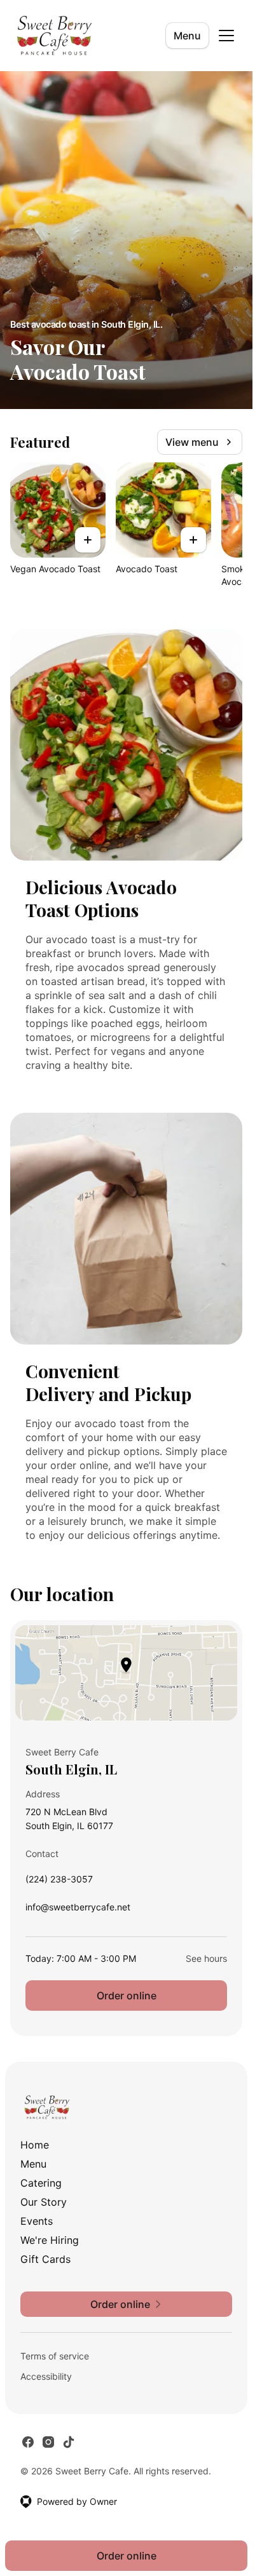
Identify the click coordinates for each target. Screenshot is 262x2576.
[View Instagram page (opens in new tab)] (48, 2442)
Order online (127, 1996)
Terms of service (55, 2356)
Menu (187, 36)
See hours (206, 1958)
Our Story (44, 2202)
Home (35, 2145)
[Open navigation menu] (226, 36)
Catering (41, 2183)
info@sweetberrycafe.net (78, 1910)
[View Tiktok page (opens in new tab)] (69, 2442)
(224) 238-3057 (59, 1882)
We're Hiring (50, 2240)
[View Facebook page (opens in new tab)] (28, 2442)
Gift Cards (45, 2259)
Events (37, 2221)
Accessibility (46, 2376)
